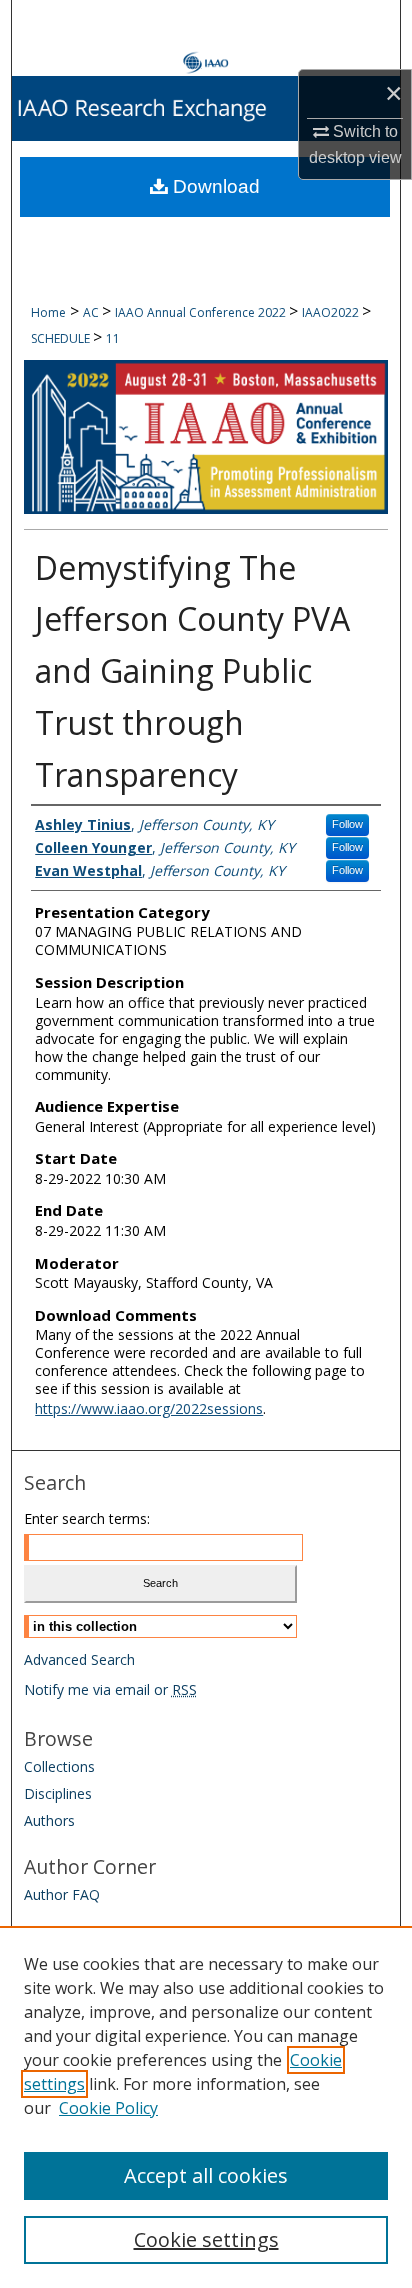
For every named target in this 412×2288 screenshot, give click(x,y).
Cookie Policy (108, 2108)
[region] (206, 2107)
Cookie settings (206, 2239)
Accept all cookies (206, 2175)
